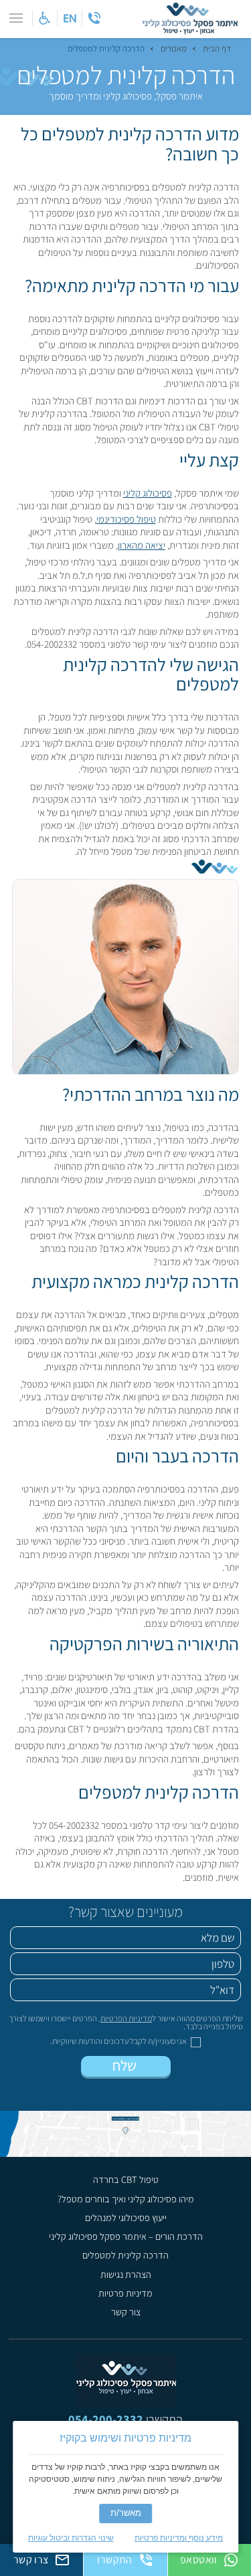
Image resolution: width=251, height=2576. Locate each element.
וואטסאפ (199, 2560)
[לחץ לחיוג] (94, 18)
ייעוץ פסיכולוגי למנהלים (126, 2218)
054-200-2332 (106, 2419)
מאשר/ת (126, 2513)
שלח (126, 2065)
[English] (70, 18)
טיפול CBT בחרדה (126, 2180)
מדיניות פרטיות (125, 2293)
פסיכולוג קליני (148, 493)
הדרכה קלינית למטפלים (125, 2255)
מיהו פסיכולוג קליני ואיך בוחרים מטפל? (126, 2199)
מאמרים (174, 49)
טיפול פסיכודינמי (126, 519)
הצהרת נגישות (126, 2275)
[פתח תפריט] (16, 18)
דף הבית (217, 49)
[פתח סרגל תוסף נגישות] (45, 18)
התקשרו (114, 2560)
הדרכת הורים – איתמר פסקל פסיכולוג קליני (126, 2236)
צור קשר (126, 2312)
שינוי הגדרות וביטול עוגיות (71, 2538)
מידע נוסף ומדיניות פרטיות (179, 2538)
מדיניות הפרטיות (126, 2018)
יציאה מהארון (142, 545)
